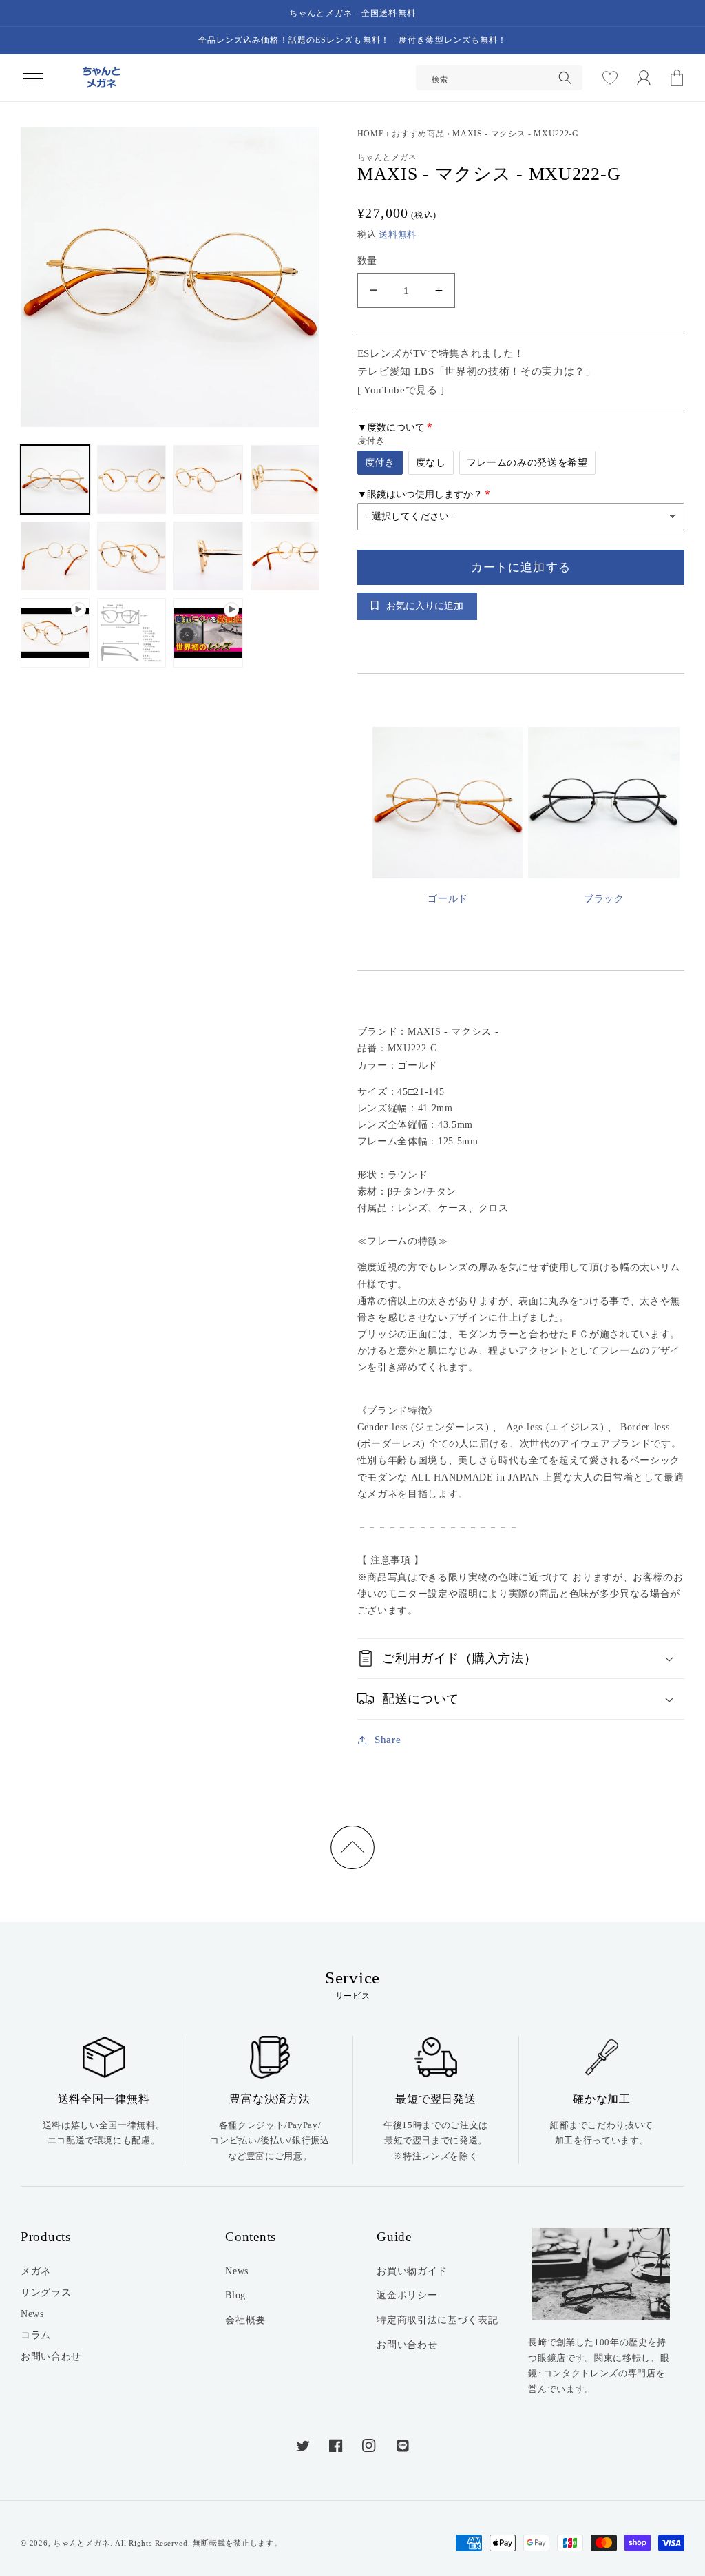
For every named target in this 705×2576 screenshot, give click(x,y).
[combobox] (499, 78)
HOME (371, 134)
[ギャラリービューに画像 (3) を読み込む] (208, 480)
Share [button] (388, 1739)
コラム (36, 2335)
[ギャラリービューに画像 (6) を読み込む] (131, 556)
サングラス (46, 2292)
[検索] (565, 78)
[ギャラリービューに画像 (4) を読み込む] (285, 480)
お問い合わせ (51, 2356)
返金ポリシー (407, 2295)
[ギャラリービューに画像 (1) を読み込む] (55, 480)
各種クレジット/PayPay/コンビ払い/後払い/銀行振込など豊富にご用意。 (270, 2141)
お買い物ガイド (412, 2271)
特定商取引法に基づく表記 (437, 2320)
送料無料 (398, 235)
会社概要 (245, 2320)
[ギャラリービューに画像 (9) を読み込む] (131, 632)
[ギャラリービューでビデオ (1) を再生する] (55, 632)
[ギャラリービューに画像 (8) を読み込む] (285, 556)
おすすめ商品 (418, 134)
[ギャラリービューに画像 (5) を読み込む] (55, 556)
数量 (367, 260)
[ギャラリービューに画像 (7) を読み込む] (208, 556)
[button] (33, 78)
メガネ (36, 2271)
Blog (235, 2295)
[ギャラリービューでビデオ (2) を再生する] (208, 632)
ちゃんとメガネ (81, 2543)
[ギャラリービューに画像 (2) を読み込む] (131, 480)
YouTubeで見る (401, 390)
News (32, 2314)
